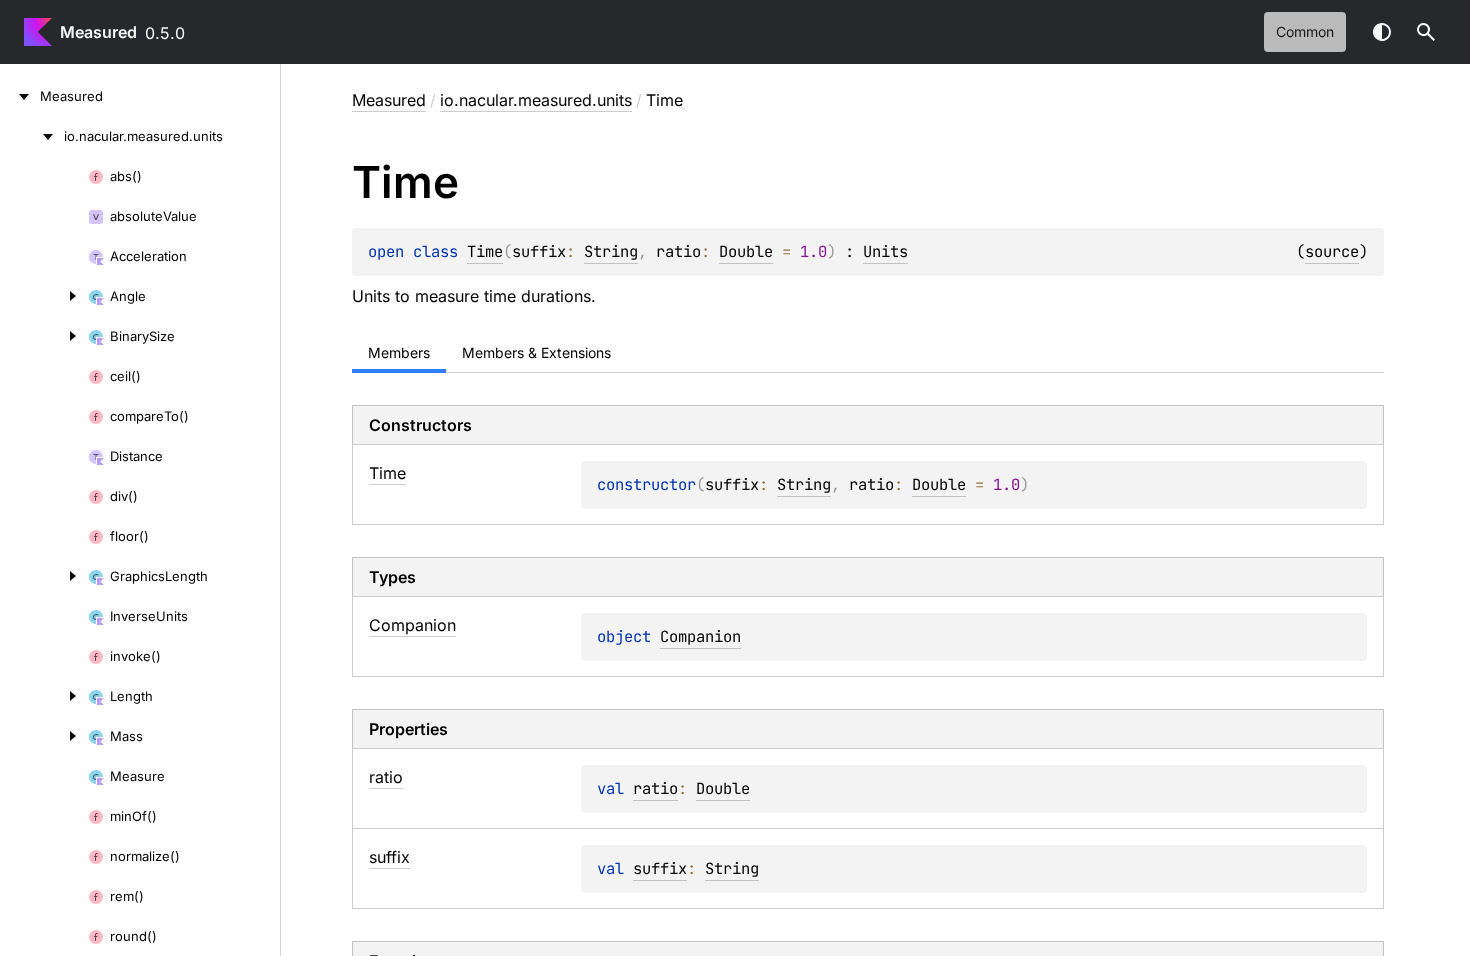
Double (746, 251)
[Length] (44, 696)
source (1332, 251)
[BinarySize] (44, 336)
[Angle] (44, 296)
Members (399, 352)
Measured (98, 32)
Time (485, 251)
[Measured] (20, 96)
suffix (660, 868)
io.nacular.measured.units (536, 100)
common (1305, 31)
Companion (700, 636)
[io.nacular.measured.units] (32, 136)
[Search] (1426, 32)
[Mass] (44, 736)
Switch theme (1382, 32)
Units (885, 251)
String (611, 251)
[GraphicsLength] (44, 576)
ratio (655, 788)
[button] (1426, 32)
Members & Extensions (536, 352)
